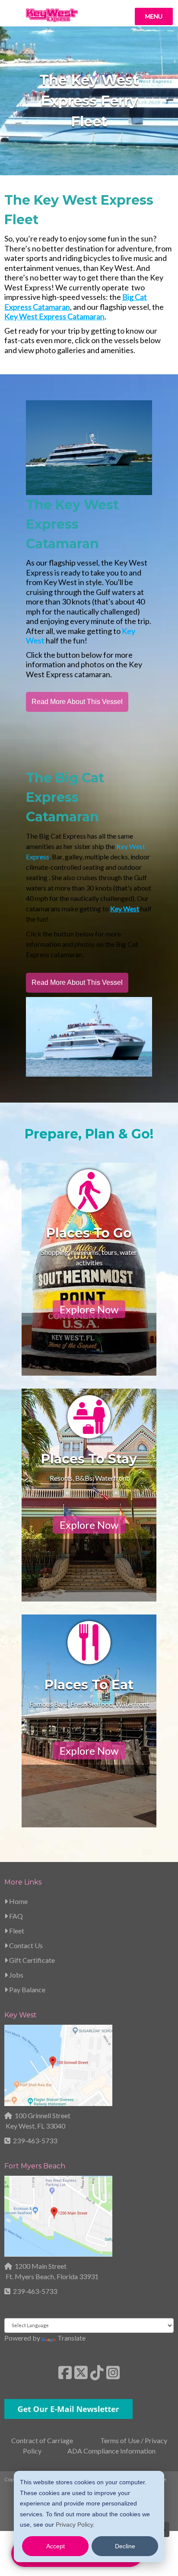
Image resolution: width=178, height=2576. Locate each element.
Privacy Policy (74, 2525)
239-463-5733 (35, 2140)
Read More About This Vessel (77, 702)
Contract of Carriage (42, 2440)
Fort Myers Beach (35, 2166)
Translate (72, 2338)
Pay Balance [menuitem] (27, 1989)
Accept (56, 2546)
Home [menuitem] (18, 1901)
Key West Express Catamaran (54, 316)
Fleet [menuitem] (16, 1931)
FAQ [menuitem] (15, 1916)
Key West (21, 2015)
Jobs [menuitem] (16, 1975)
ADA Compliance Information (111, 2451)
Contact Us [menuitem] (25, 1945)
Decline (125, 2546)
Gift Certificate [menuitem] (31, 1960)
